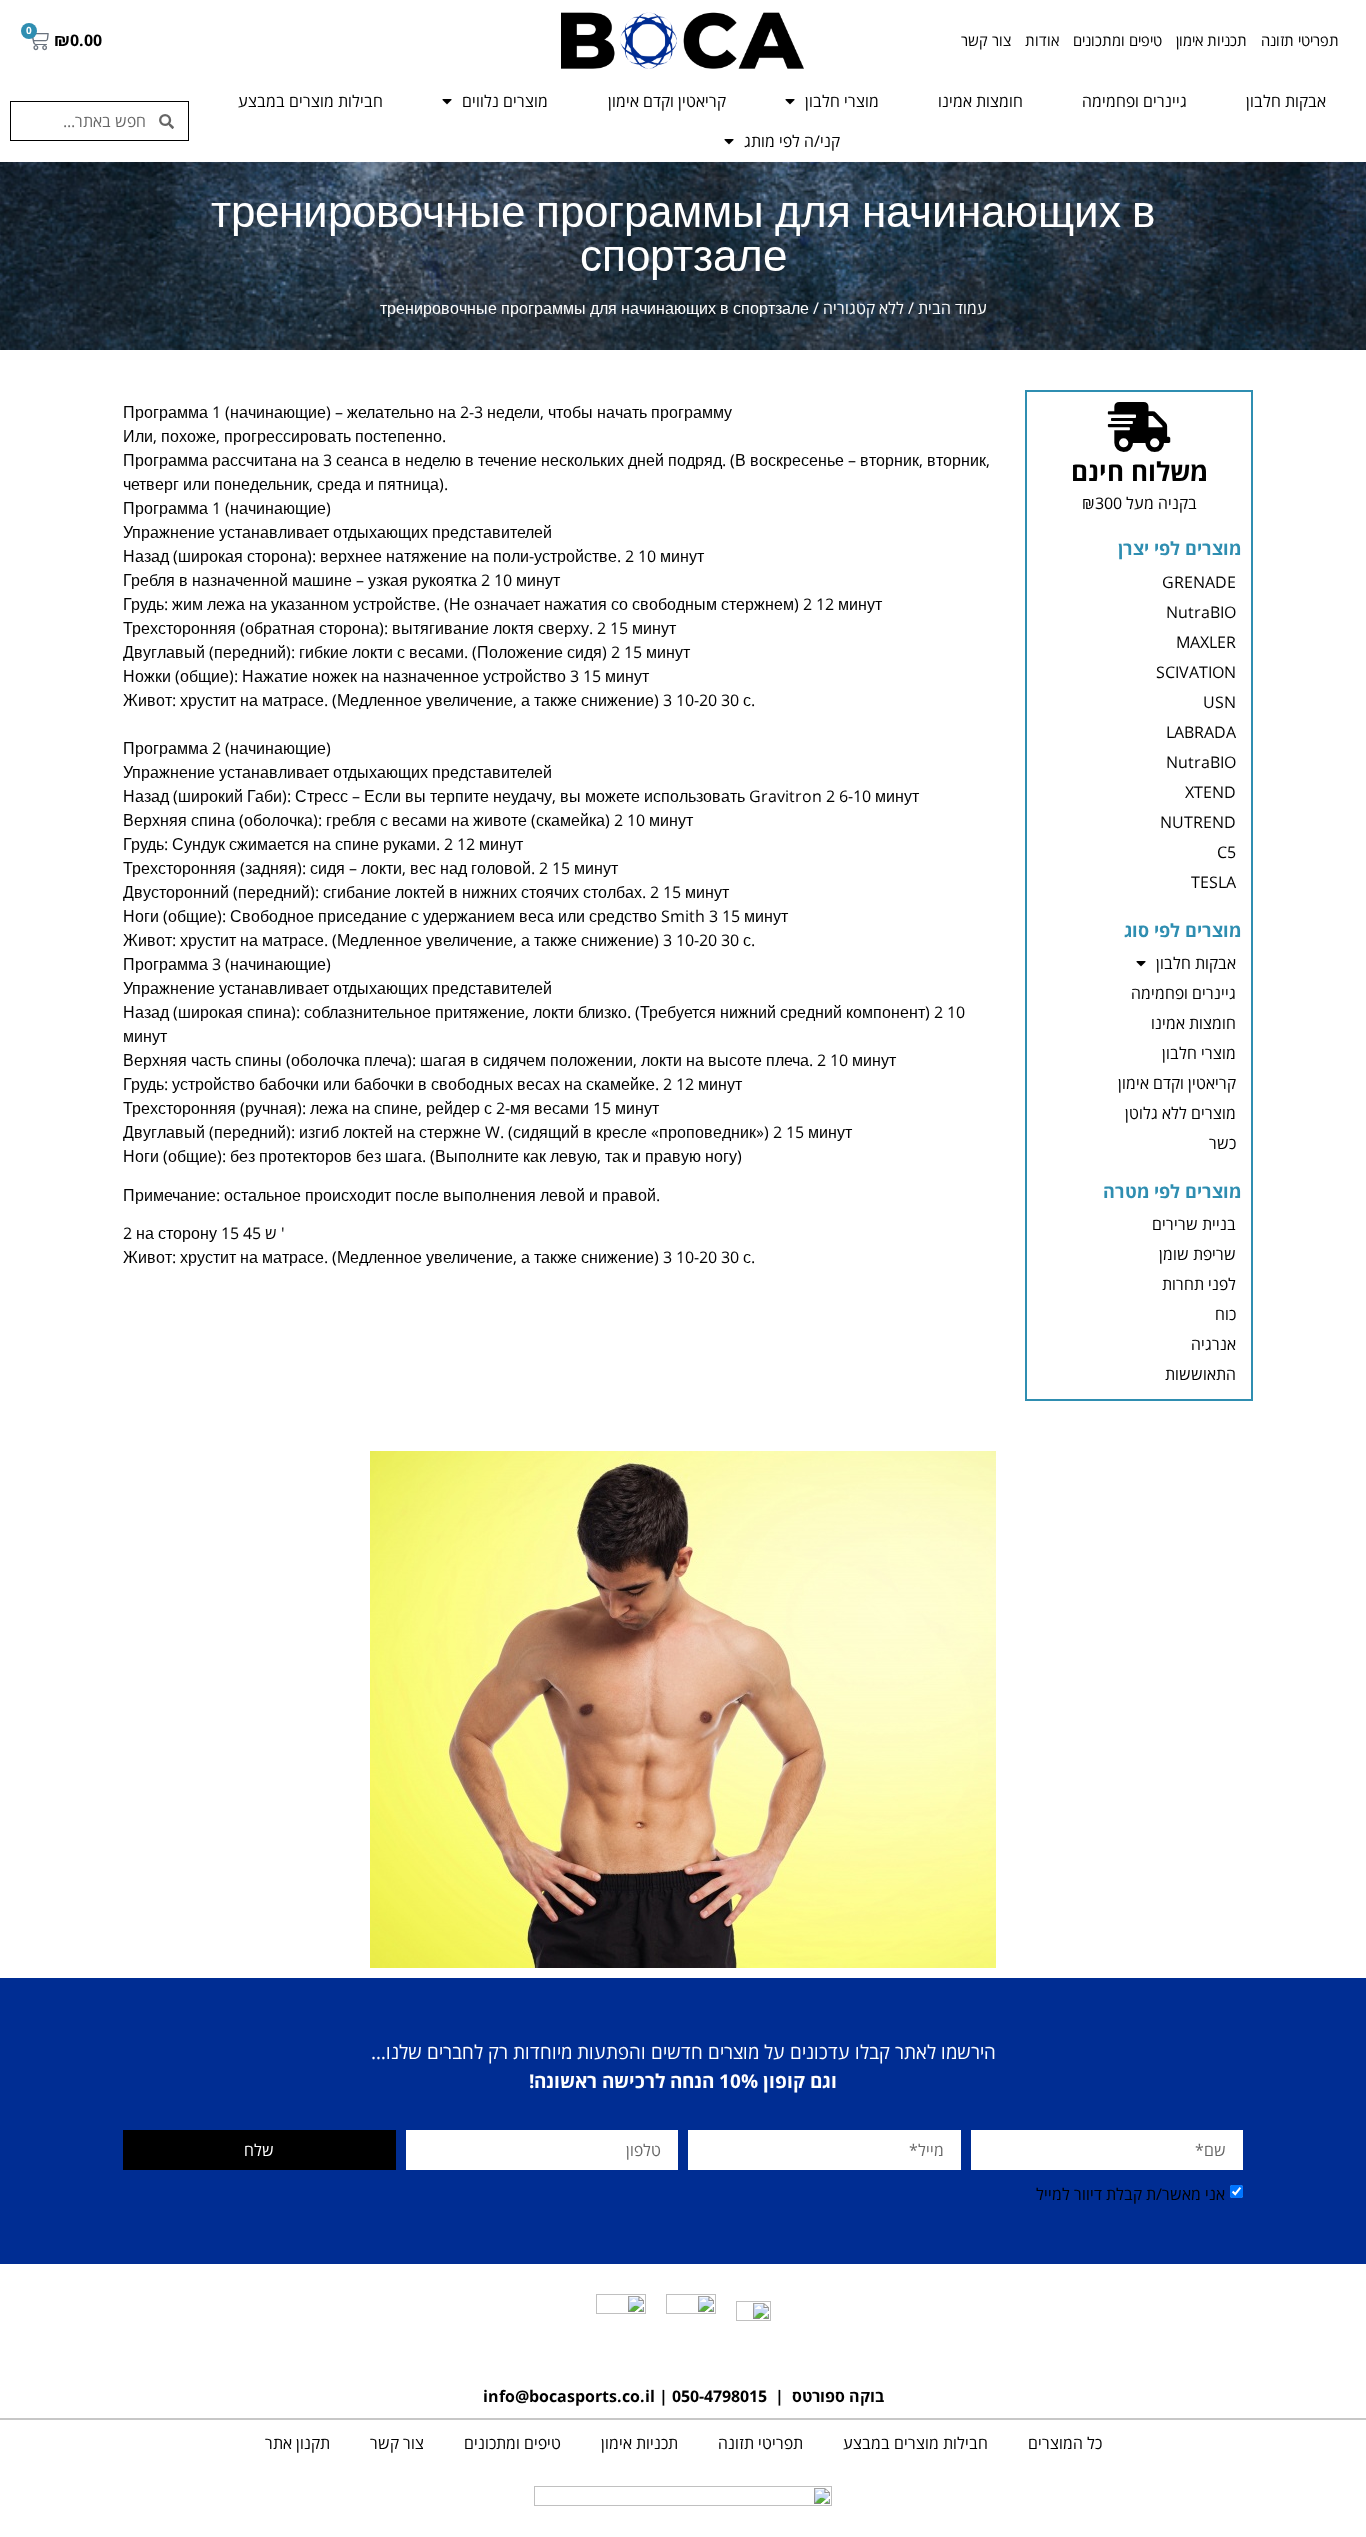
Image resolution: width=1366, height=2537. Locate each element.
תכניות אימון (1211, 40)
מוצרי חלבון (842, 101)
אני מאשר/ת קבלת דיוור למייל (1130, 2194)
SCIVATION (1196, 672)
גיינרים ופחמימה (1134, 101)
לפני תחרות (1199, 1284)
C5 (1226, 852)
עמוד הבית (952, 308)
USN (1219, 702)
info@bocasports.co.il (569, 2396)
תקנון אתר (297, 2443)
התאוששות (1200, 1374)
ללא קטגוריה (863, 308)
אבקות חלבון (1286, 101)
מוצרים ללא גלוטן (1180, 1113)
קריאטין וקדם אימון (667, 101)
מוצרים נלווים (505, 101)
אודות (1042, 40)
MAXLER (1206, 642)
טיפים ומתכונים (1117, 40)
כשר (1222, 1143)
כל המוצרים (1065, 2443)
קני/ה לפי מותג (792, 141)
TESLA (1213, 882)
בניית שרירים (1194, 1224)
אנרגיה (1213, 1344)
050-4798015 (719, 2396)
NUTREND (1198, 822)
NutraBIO (1201, 612)
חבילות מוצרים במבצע (310, 101)
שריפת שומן (1197, 1254)
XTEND (1210, 792)
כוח (1225, 1314)
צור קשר (986, 40)
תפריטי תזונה (1300, 40)
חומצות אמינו (980, 101)
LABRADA (1201, 732)
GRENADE (1199, 582)
